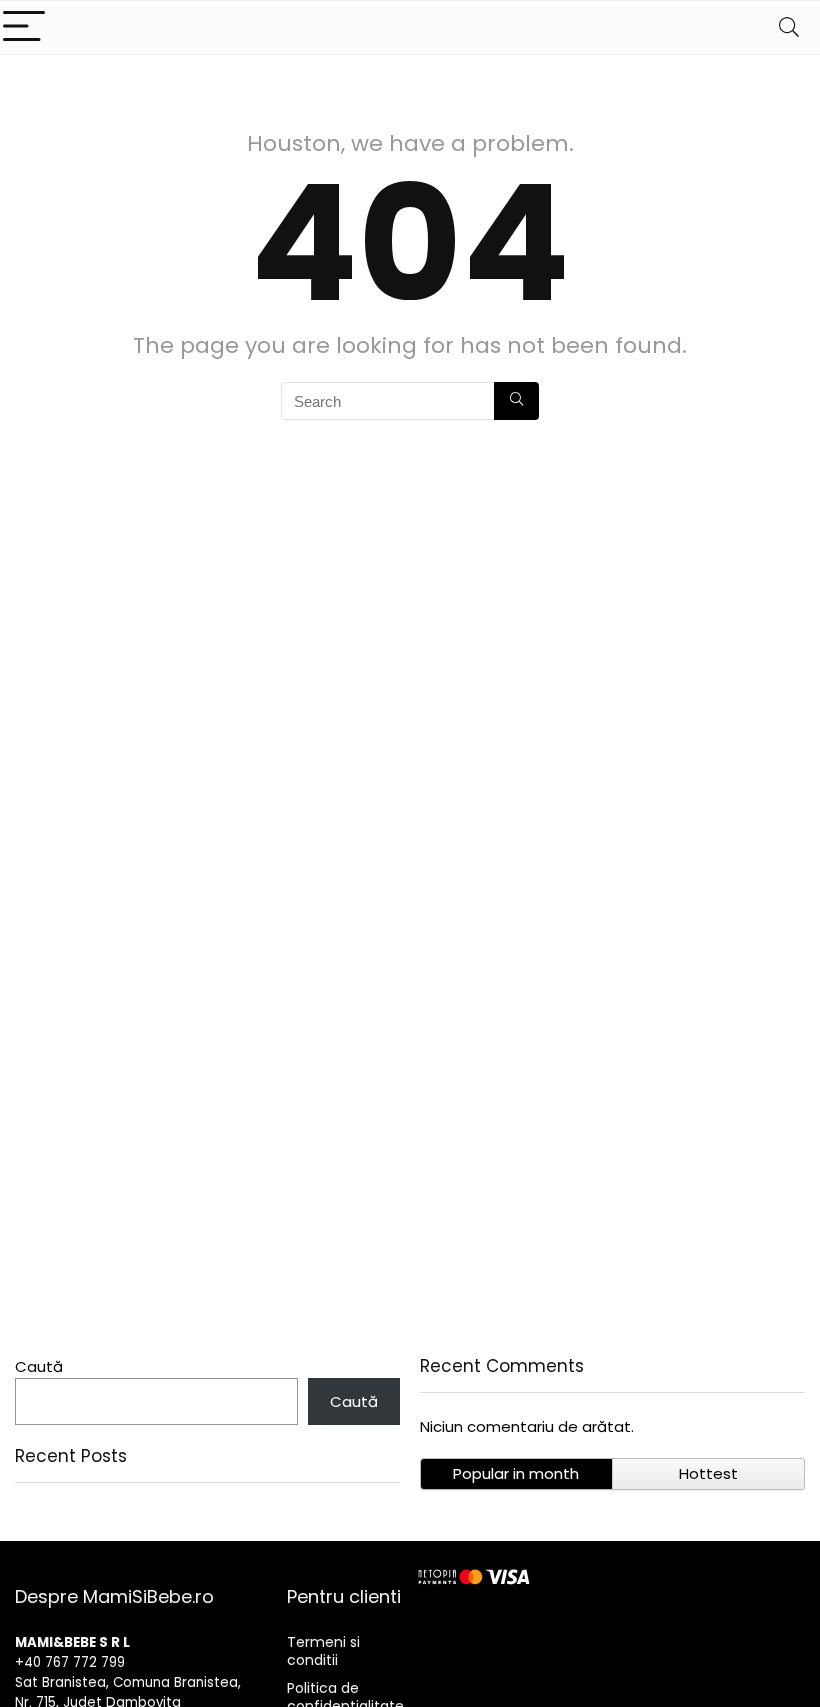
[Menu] (24, 27)
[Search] (789, 27)
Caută (39, 1366)
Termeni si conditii (323, 1651)
